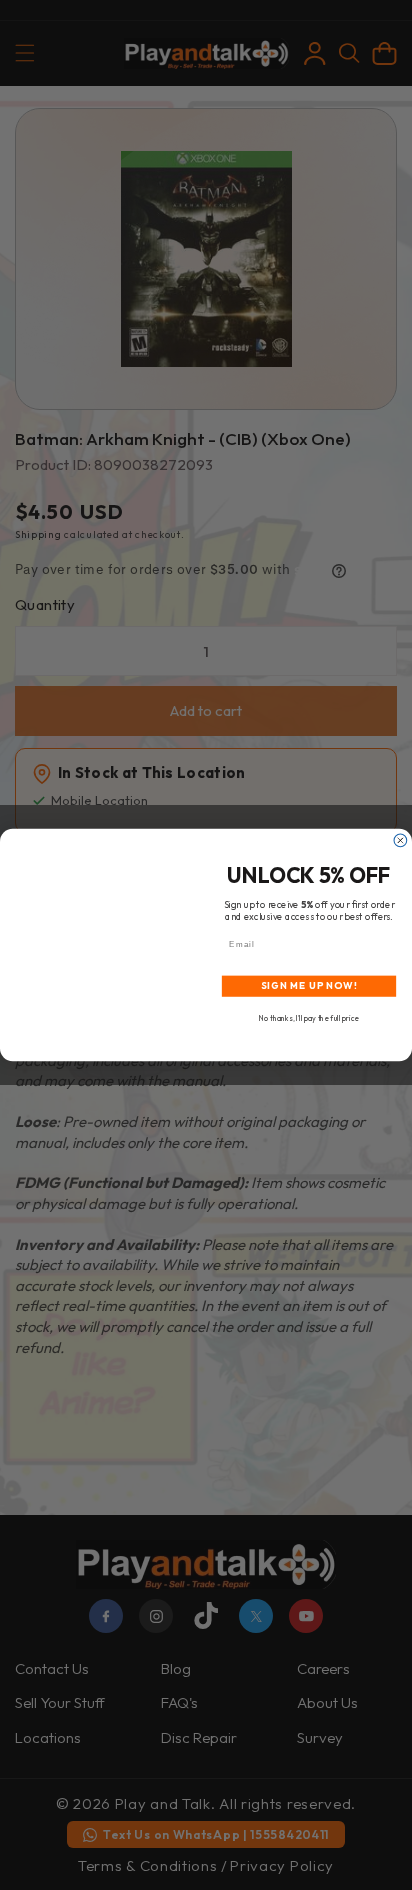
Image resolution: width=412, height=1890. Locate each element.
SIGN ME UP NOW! (309, 986)
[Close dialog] (400, 840)
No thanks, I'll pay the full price (309, 1018)
